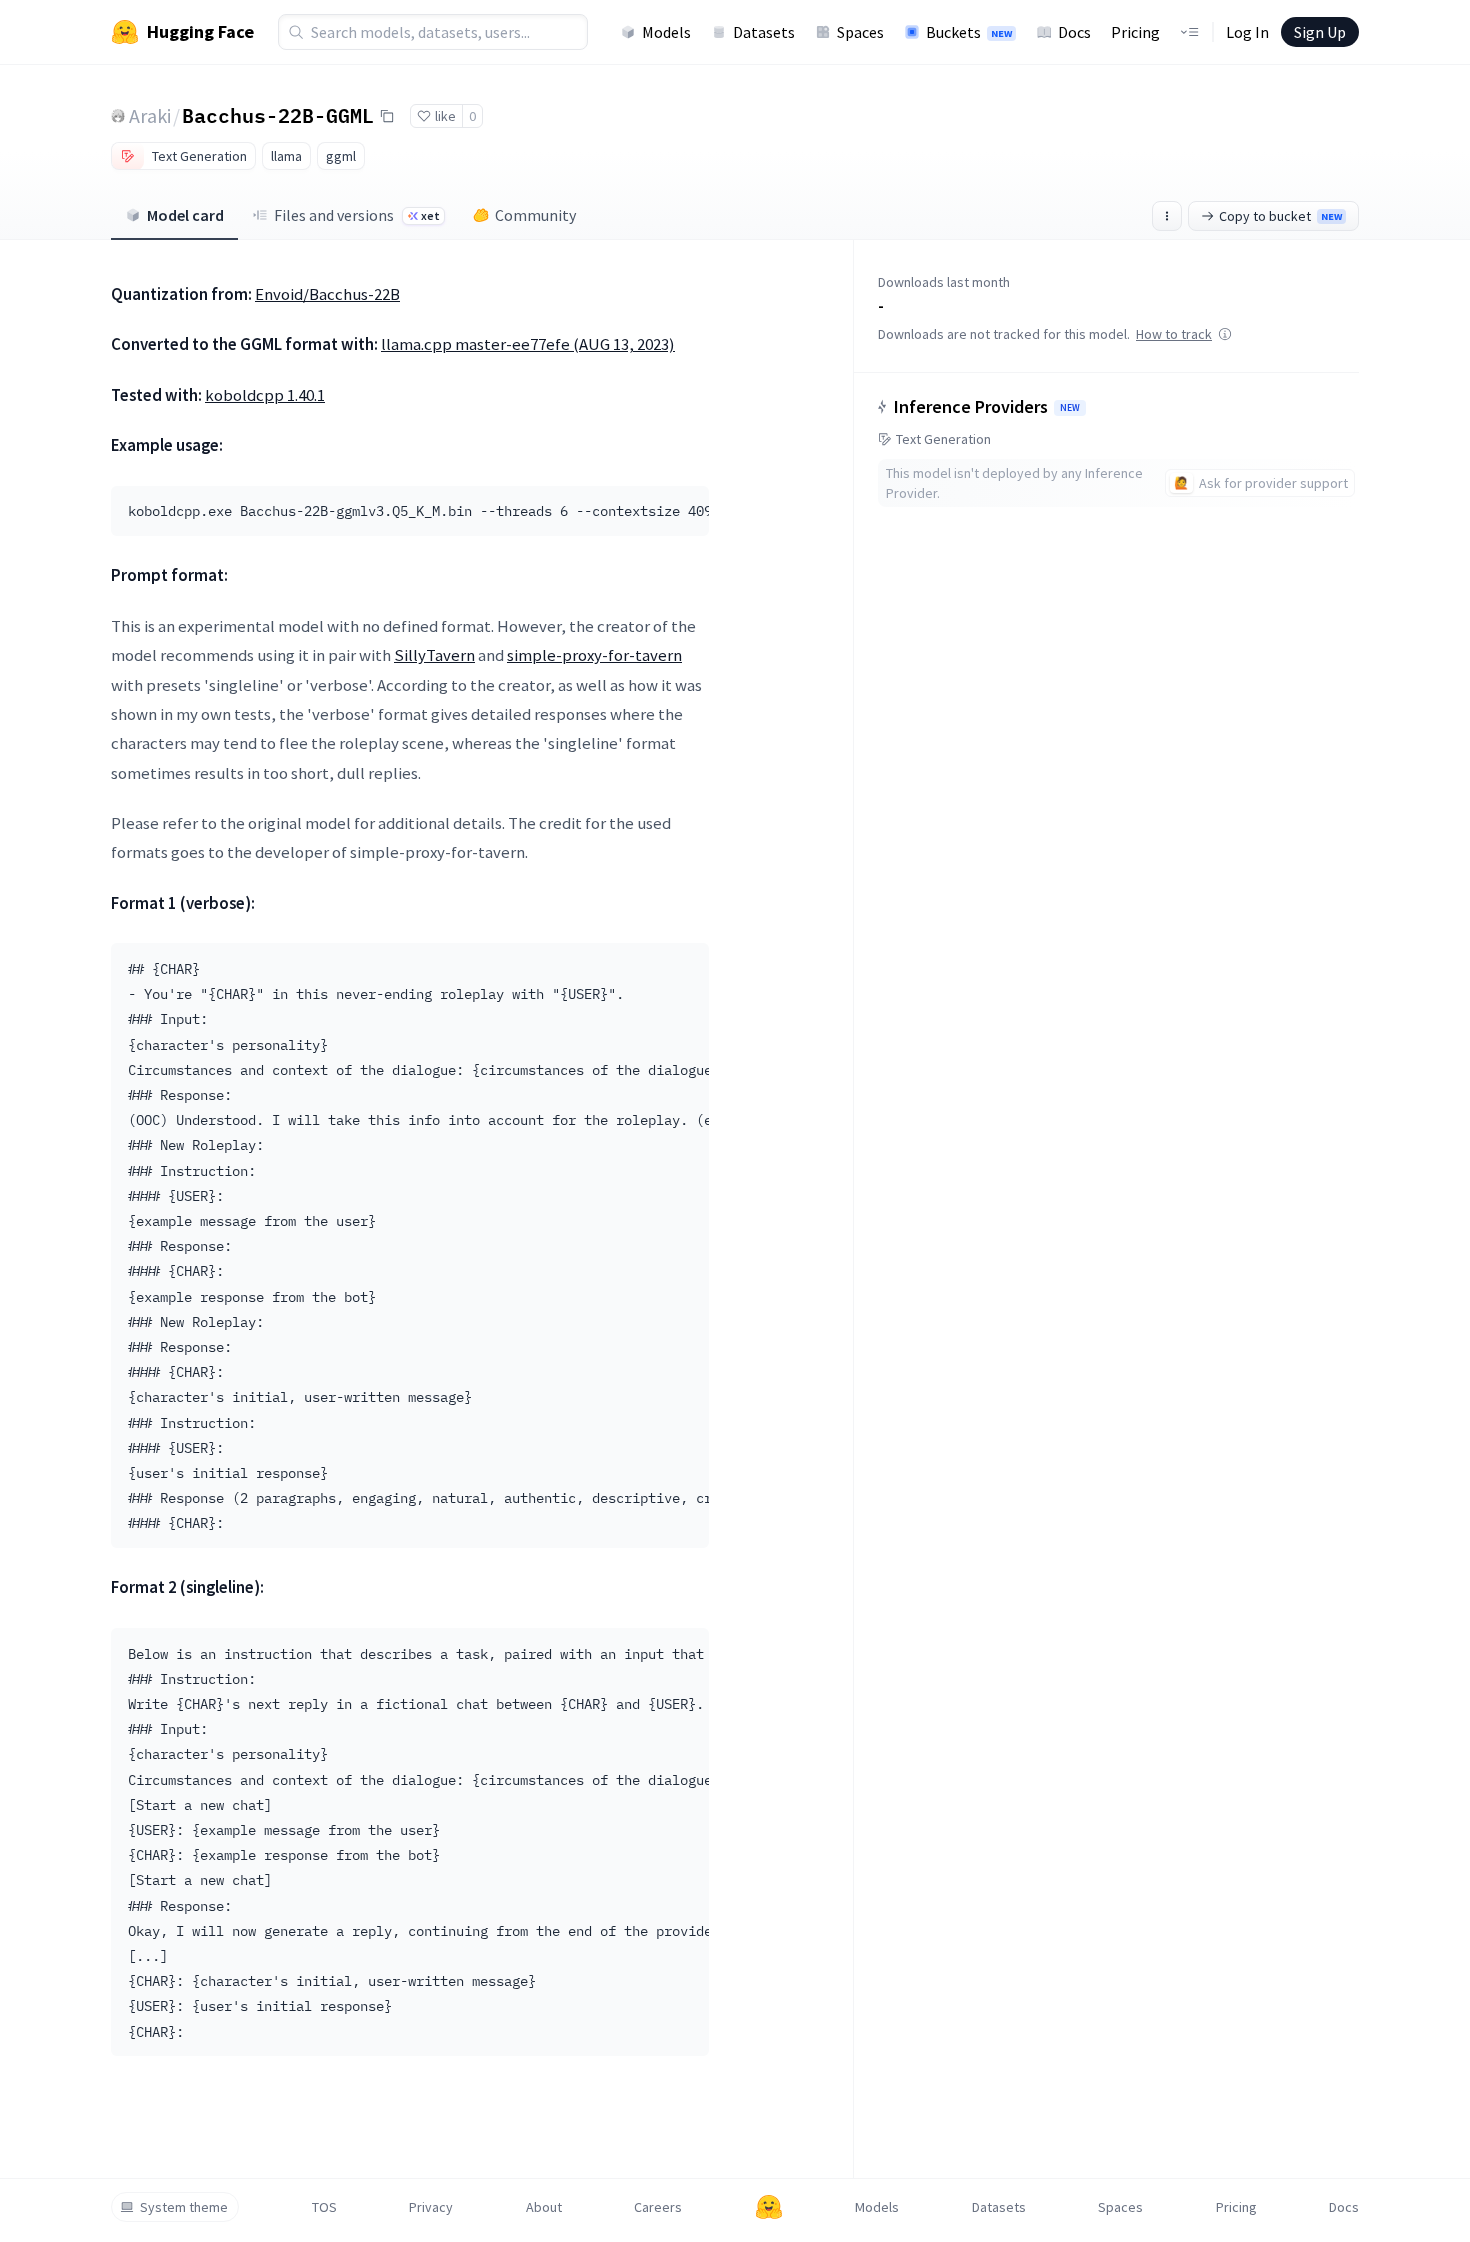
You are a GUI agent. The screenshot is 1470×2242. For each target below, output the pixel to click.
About (544, 2207)
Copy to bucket (1280, 216)
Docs (1074, 32)
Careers (658, 2207)
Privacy (431, 2207)
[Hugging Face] (769, 2207)
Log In (1247, 32)
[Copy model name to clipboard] (387, 116)
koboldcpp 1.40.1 (265, 395)
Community (535, 215)
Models (666, 32)
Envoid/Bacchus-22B (327, 294)
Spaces (860, 32)
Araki (150, 115)
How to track (1174, 334)
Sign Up (1320, 32)
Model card (185, 215)
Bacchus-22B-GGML (278, 115)
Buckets (969, 32)
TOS (324, 2207)
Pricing (1135, 32)
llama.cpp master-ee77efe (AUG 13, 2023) (528, 344)
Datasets (764, 32)
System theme (184, 2207)
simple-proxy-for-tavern (594, 655)
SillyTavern (434, 655)
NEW (1070, 408)
